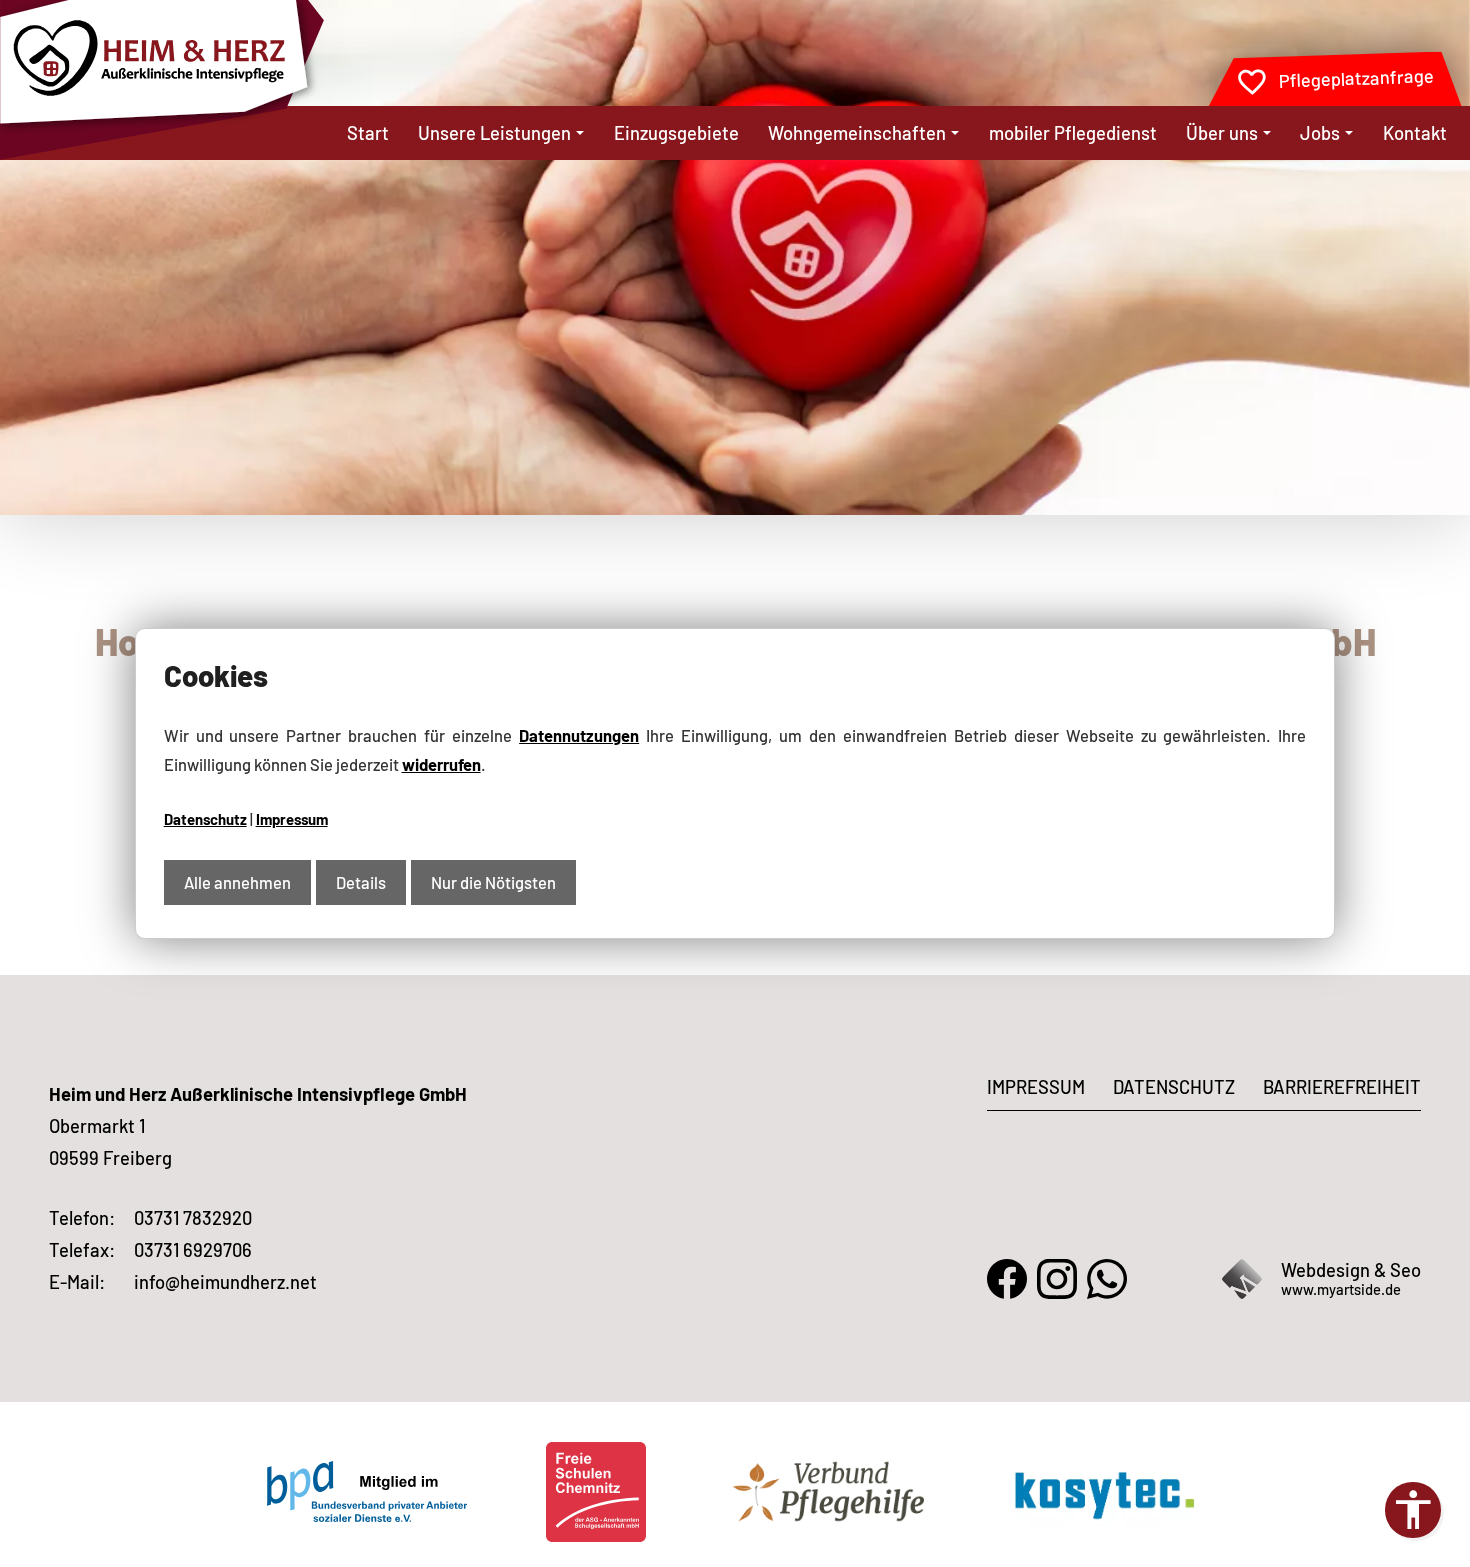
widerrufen (441, 764)
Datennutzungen (579, 735)
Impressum (292, 819)
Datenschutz (205, 819)
